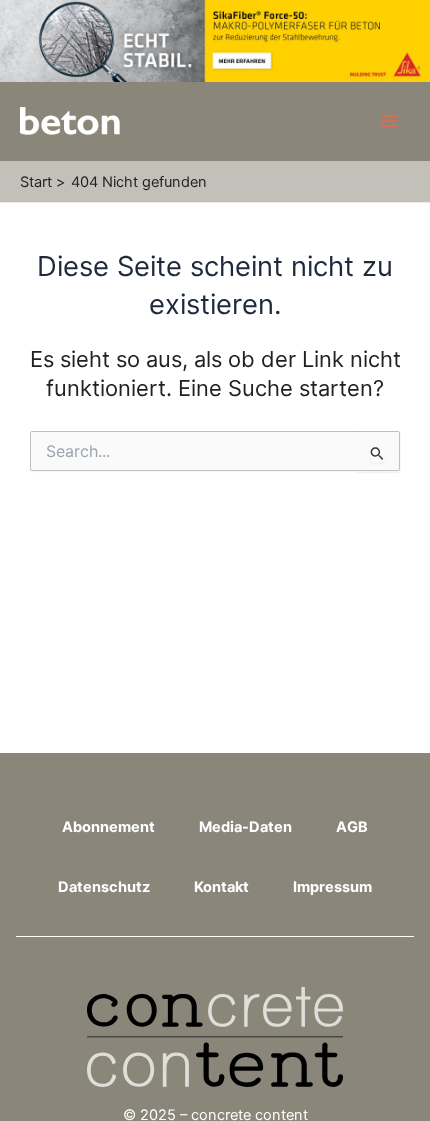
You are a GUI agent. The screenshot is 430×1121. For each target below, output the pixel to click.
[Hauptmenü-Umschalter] (389, 121)
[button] (36, 1085)
